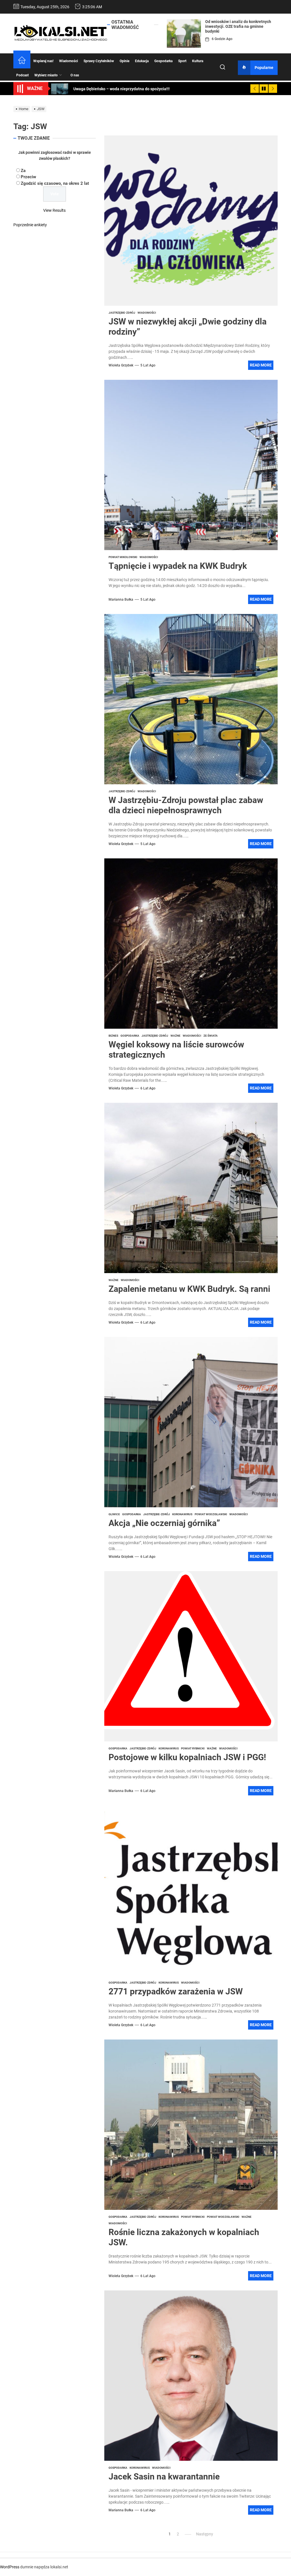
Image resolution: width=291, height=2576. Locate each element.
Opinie (124, 61)
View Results (54, 210)
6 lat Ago (148, 1088)
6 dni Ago (219, 39)
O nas (75, 75)
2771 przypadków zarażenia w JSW (176, 1991)
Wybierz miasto (46, 75)
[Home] (22, 61)
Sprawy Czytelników (99, 61)
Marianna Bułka (121, 600)
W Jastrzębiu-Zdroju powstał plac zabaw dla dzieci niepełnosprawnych (186, 805)
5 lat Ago (148, 365)
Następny (205, 2534)
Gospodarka (163, 61)
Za (23, 171)
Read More (261, 365)
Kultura (198, 61)
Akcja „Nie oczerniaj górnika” (164, 1523)
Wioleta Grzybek (121, 365)
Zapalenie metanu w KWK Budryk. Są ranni (189, 1289)
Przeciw (28, 177)
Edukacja (142, 61)
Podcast (22, 75)
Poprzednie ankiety (30, 225)
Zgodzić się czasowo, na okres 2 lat (55, 183)
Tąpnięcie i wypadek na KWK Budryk (178, 566)
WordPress (10, 2567)
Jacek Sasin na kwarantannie (164, 2477)
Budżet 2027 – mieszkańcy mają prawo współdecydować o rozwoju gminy (236, 26)
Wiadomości (68, 61)
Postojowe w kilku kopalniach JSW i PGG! (187, 1757)
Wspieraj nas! (43, 61)
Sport (182, 61)
